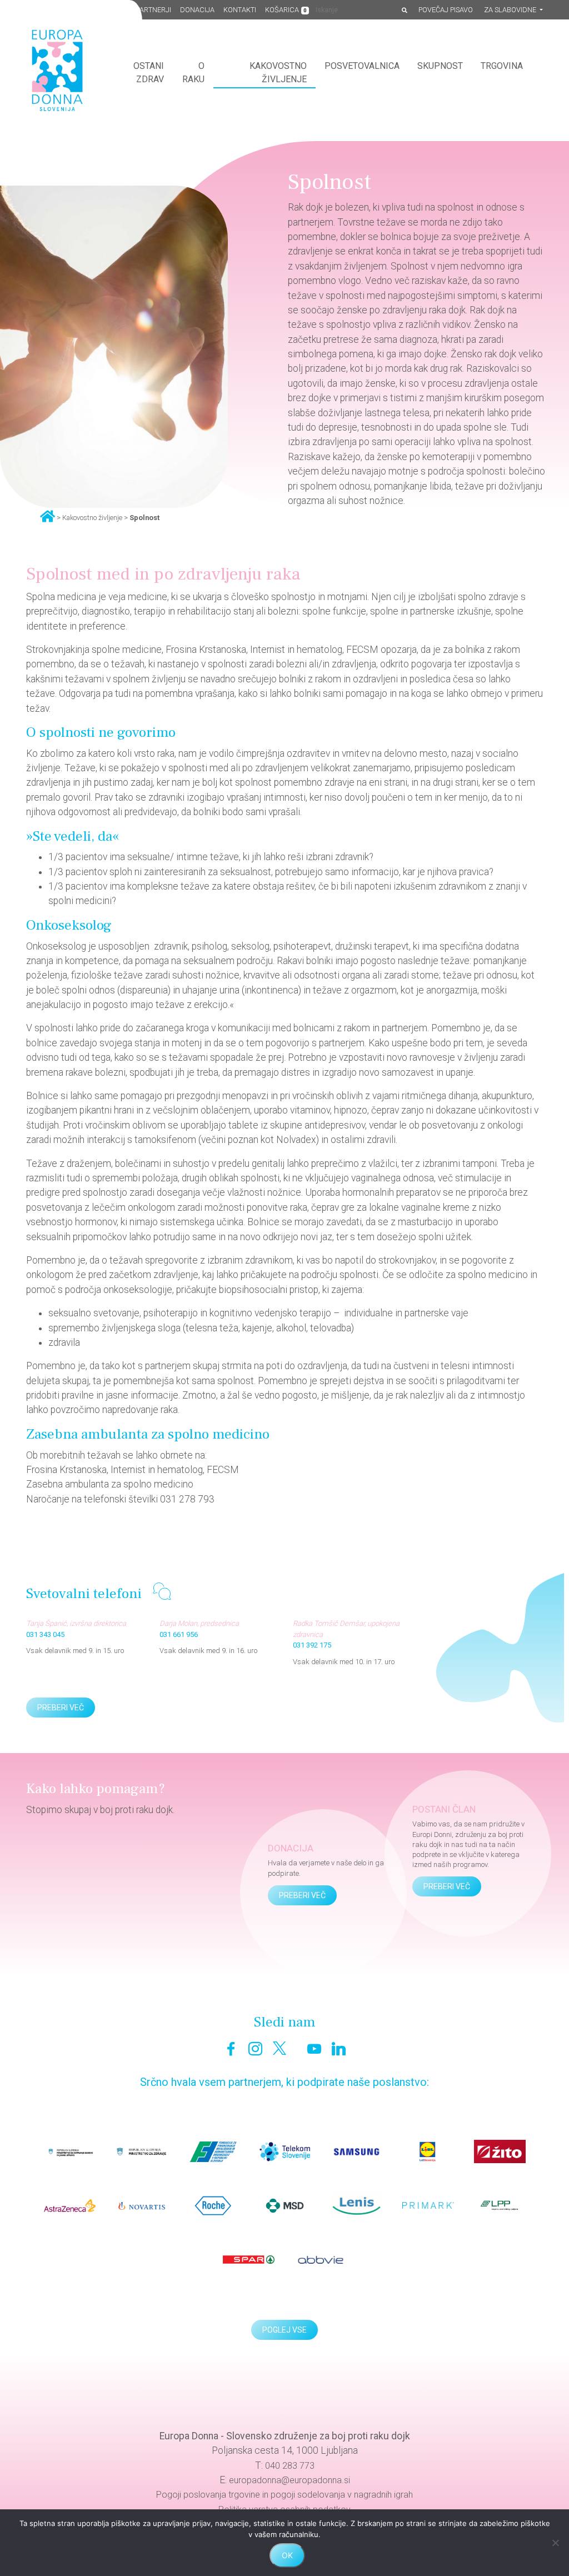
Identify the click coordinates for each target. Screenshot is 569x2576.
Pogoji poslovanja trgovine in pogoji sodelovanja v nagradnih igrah (284, 2495)
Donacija (197, 10)
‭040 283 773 (290, 2466)
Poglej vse (284, 2330)
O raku (193, 73)
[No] (555, 2543)
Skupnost (440, 66)
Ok (287, 2555)
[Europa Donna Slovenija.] (48, 516)
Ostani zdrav (149, 73)
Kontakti (240, 10)
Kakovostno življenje (278, 73)
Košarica (286, 10)
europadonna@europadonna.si (290, 2480)
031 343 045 (45, 1634)
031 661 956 (179, 1634)
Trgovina (502, 66)
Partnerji (154, 10)
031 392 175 (312, 1645)
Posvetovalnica (362, 66)
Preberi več (61, 1708)
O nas (117, 10)
